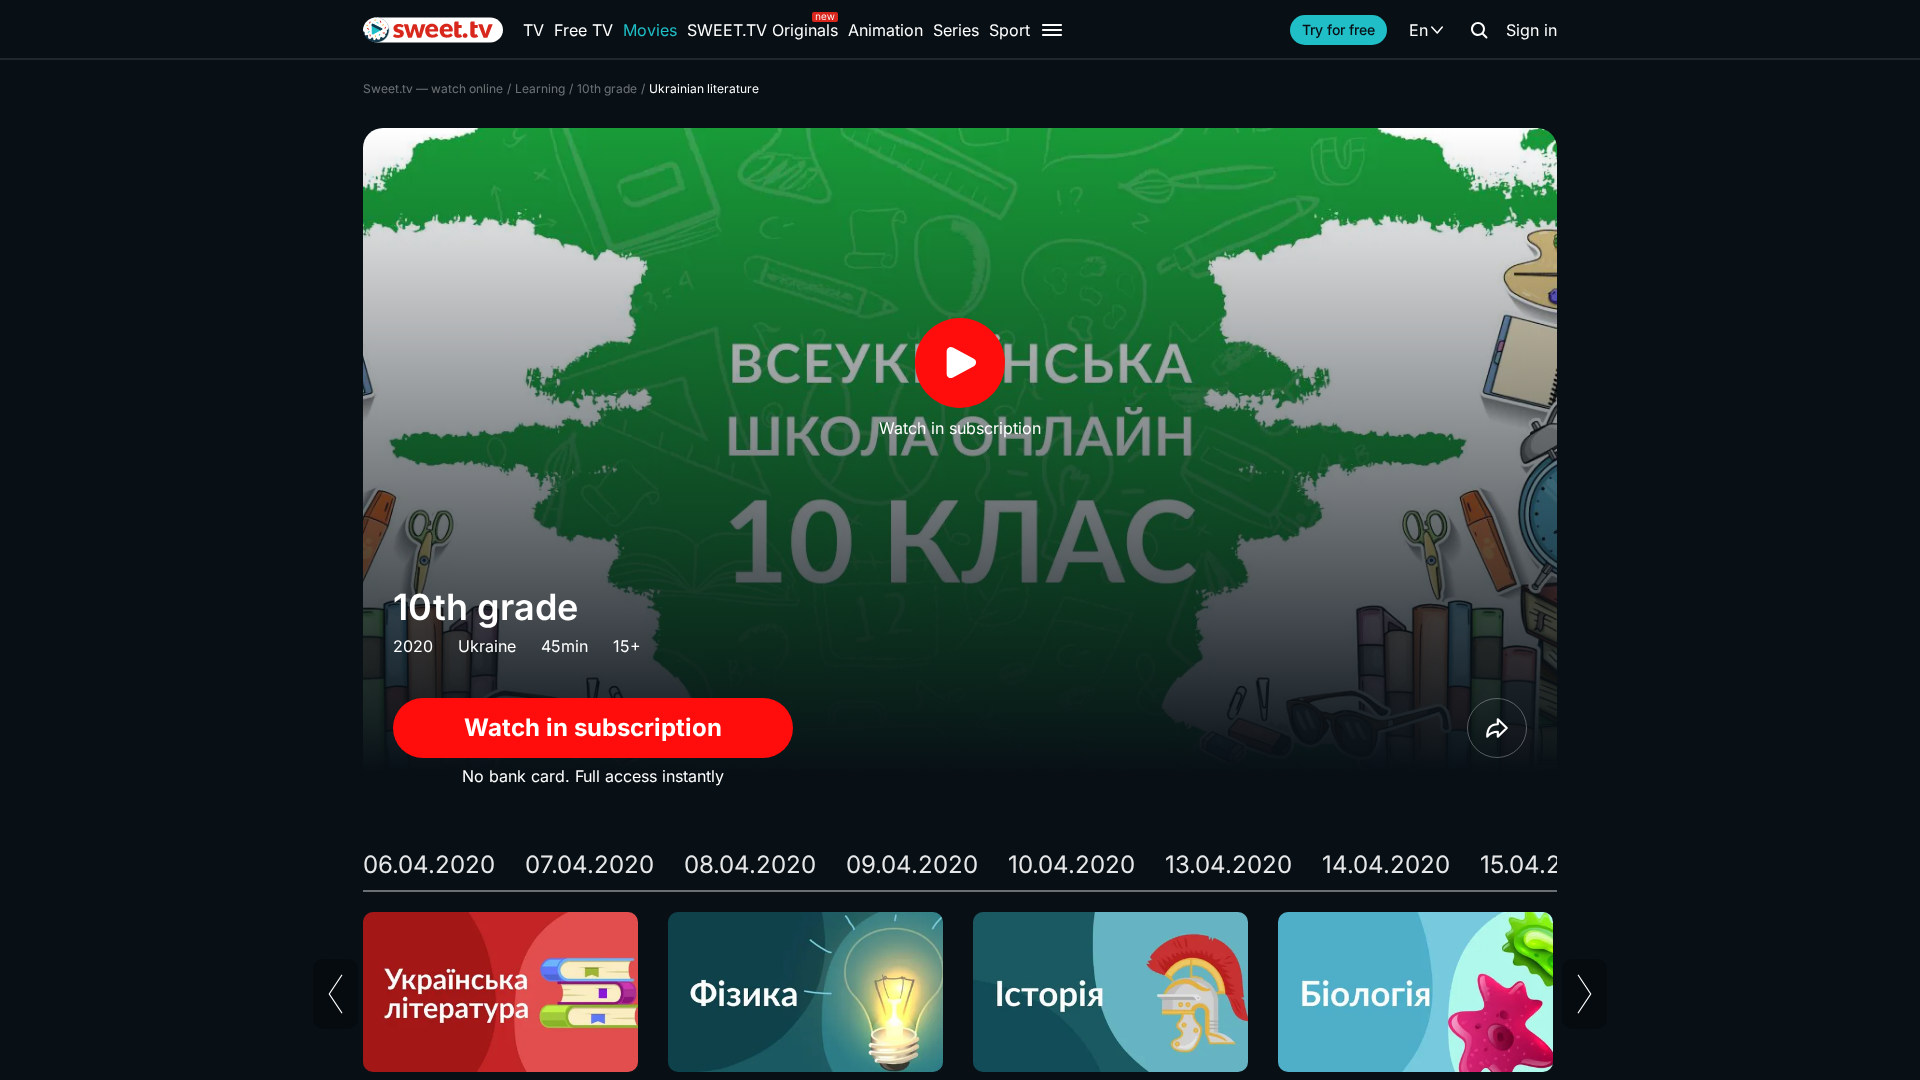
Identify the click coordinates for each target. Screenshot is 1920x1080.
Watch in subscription (593, 727)
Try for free (1338, 29)
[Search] (1479, 30)
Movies (650, 30)
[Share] (1497, 728)
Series (956, 30)
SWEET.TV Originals (762, 30)
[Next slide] (1584, 994)
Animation (885, 30)
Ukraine (487, 646)
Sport (1009, 30)
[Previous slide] (335, 994)
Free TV (583, 30)
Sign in (1531, 30)
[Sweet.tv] (433, 30)
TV (533, 30)
